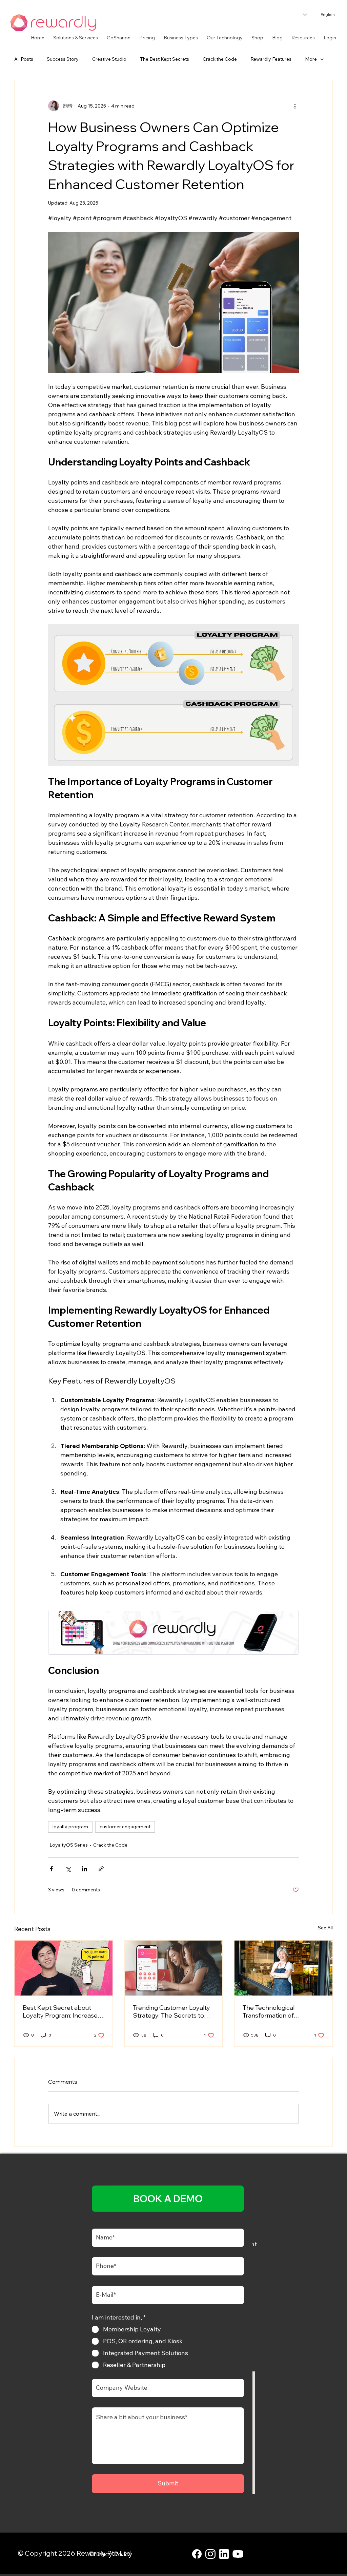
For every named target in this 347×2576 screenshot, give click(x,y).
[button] (76, 38)
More (311, 59)
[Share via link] (101, 1869)
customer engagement (125, 1827)
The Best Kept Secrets (165, 59)
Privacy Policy (111, 2554)
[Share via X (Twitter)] (68, 1869)
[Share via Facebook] (51, 1869)
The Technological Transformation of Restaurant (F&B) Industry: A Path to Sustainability (283, 2011)
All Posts (24, 59)
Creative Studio (109, 59)
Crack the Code (220, 59)
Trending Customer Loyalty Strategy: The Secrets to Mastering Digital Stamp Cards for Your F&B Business (173, 2011)
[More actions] (295, 106)
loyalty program (70, 1827)
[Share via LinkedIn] (85, 1869)
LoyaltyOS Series (69, 1845)
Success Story (63, 59)
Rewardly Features (271, 59)
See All (325, 1928)
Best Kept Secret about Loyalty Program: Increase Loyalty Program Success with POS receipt (60, 2011)
